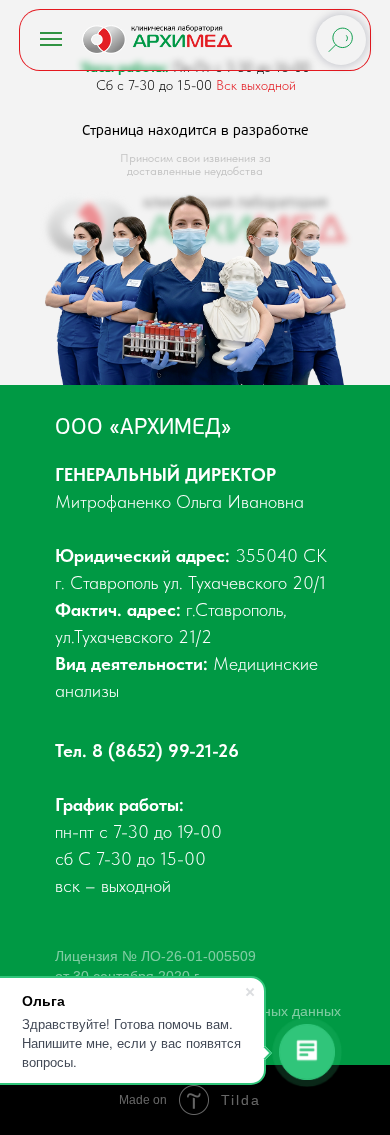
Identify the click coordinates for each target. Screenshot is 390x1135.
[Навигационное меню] (51, 39)
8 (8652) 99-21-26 (165, 750)
